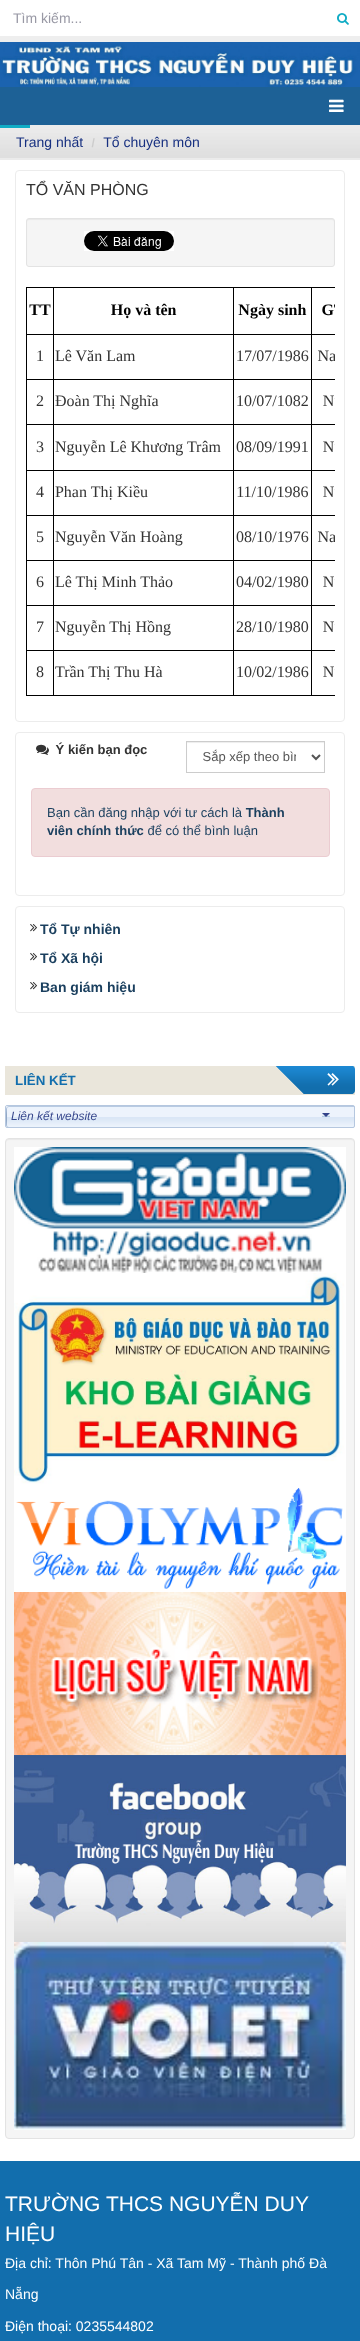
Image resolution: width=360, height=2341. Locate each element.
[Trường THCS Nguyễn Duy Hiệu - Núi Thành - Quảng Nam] (180, 64)
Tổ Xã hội (71, 958)
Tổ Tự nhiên (80, 929)
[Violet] (180, 2035)
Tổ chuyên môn (151, 142)
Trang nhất (49, 142)
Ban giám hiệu (88, 987)
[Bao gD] (180, 1208)
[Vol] (180, 1537)
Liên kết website (54, 1116)
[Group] (180, 1847)
